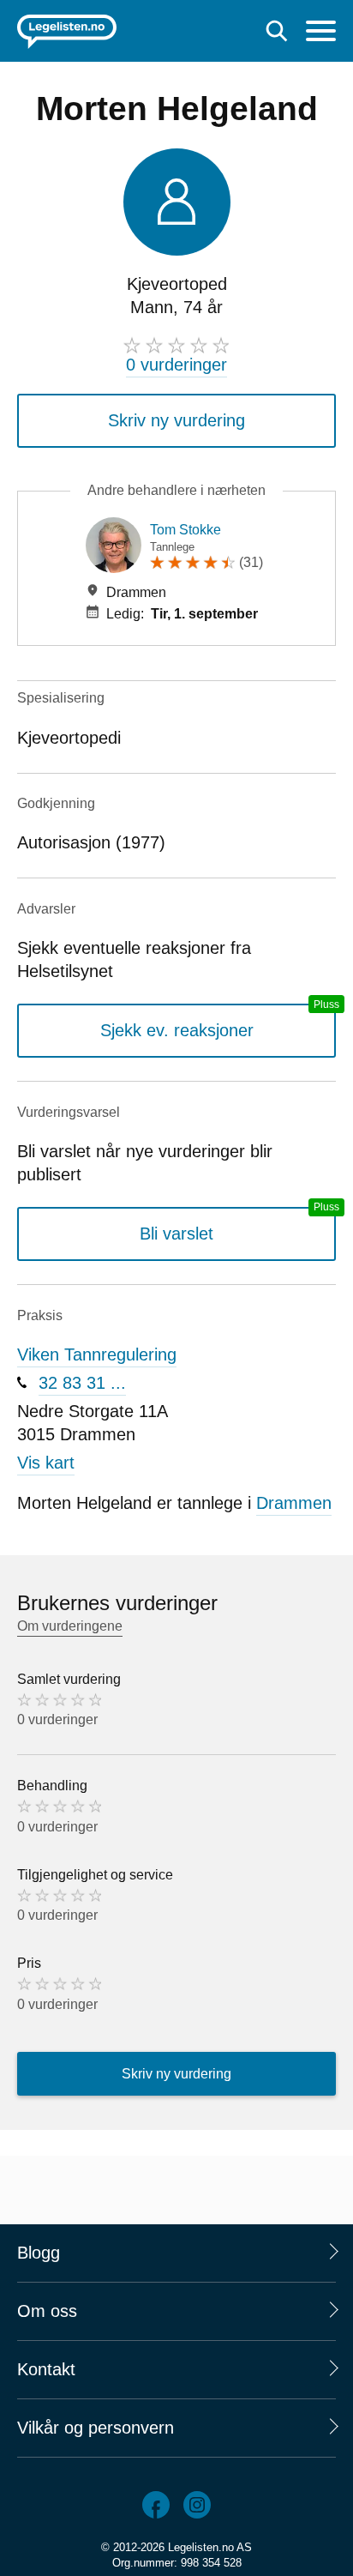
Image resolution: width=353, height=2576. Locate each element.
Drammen (294, 1503)
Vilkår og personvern (96, 2428)
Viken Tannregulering (97, 1354)
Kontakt (46, 2369)
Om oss (47, 2311)
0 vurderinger (176, 365)
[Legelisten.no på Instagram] (197, 2505)
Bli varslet (176, 1234)
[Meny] (321, 33)
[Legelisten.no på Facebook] (156, 2505)
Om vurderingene (70, 1626)
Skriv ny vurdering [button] (176, 420)
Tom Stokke (185, 530)
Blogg (39, 2253)
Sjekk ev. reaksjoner (177, 1030)
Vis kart (46, 1463)
